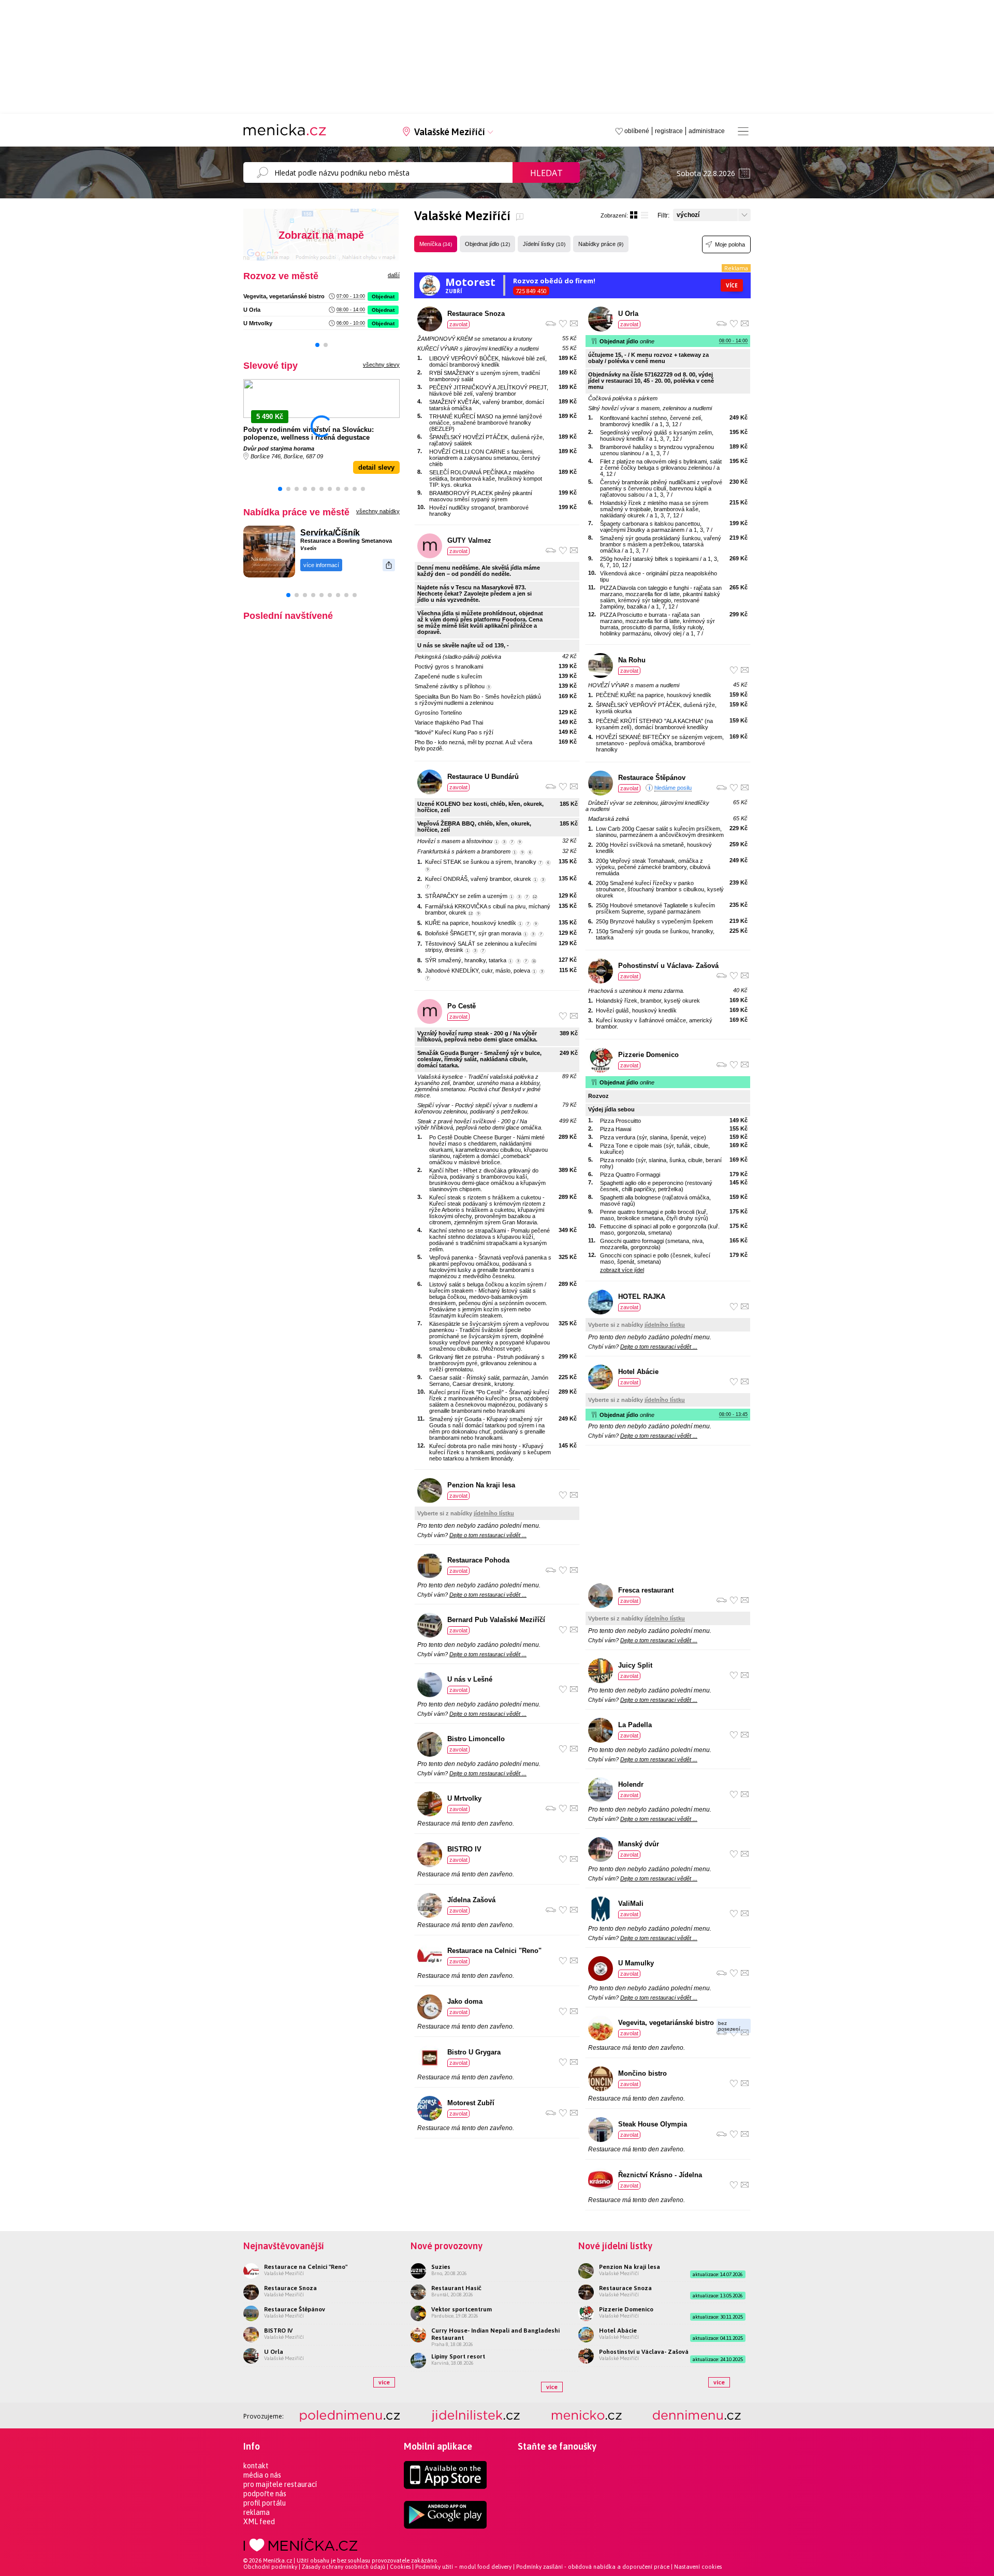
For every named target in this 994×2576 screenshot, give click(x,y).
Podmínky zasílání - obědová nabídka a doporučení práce (593, 2567)
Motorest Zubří (471, 2103)
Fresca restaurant (646, 1590)
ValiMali (631, 1904)
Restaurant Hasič (456, 2288)
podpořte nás (265, 2494)
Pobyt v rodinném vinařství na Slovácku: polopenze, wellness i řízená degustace (309, 433)
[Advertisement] (668, 1515)
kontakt (256, 2466)
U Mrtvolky (258, 323)
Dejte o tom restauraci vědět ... (488, 1535)
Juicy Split (635, 1665)
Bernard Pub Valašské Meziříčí (496, 1620)
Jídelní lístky (544, 244)
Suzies (441, 2267)
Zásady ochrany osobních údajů (343, 2567)
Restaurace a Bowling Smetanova (346, 541)
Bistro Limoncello (476, 1739)
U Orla (252, 310)
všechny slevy (381, 365)
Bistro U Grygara (474, 2052)
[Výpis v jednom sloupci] (645, 215)
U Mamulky (636, 1963)
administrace (707, 131)
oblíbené (637, 131)
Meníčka (436, 244)
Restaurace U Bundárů (483, 777)
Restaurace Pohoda (478, 1560)
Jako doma (465, 2001)
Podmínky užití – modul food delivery (463, 2567)
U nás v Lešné (470, 1679)
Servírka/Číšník (330, 533)
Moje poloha (730, 244)
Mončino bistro (642, 2073)
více (384, 2382)
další (394, 275)
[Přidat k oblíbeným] (563, 323)
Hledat (546, 173)
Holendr (631, 1784)
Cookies (400, 2567)
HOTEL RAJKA (642, 1297)
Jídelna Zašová (471, 1900)
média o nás (262, 2475)
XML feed (259, 2522)
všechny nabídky (378, 511)
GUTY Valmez (469, 540)
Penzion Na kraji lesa (481, 1485)
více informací (321, 565)
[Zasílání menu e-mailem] (574, 323)
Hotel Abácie (638, 1372)
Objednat (383, 296)
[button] (317, 345)
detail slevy (376, 467)
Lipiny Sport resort (458, 2356)
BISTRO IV (464, 1849)
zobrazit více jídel (622, 1270)
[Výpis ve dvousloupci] (634, 215)
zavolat (458, 324)
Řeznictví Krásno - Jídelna (660, 2175)
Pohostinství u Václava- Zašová (668, 966)
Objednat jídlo (487, 244)
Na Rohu (632, 660)
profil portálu (265, 2503)
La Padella (635, 1725)
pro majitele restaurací (280, 2484)
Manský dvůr (639, 1844)
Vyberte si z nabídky (466, 1513)
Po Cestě (462, 1006)
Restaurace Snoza (476, 314)
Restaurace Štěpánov (652, 778)
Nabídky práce (601, 244)
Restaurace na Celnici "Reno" (494, 1951)
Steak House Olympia (653, 2124)
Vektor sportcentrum (462, 2309)
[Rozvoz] (551, 324)
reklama (257, 2512)
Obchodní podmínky (270, 2567)
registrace (669, 131)
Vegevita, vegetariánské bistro (284, 296)
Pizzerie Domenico (648, 1055)
